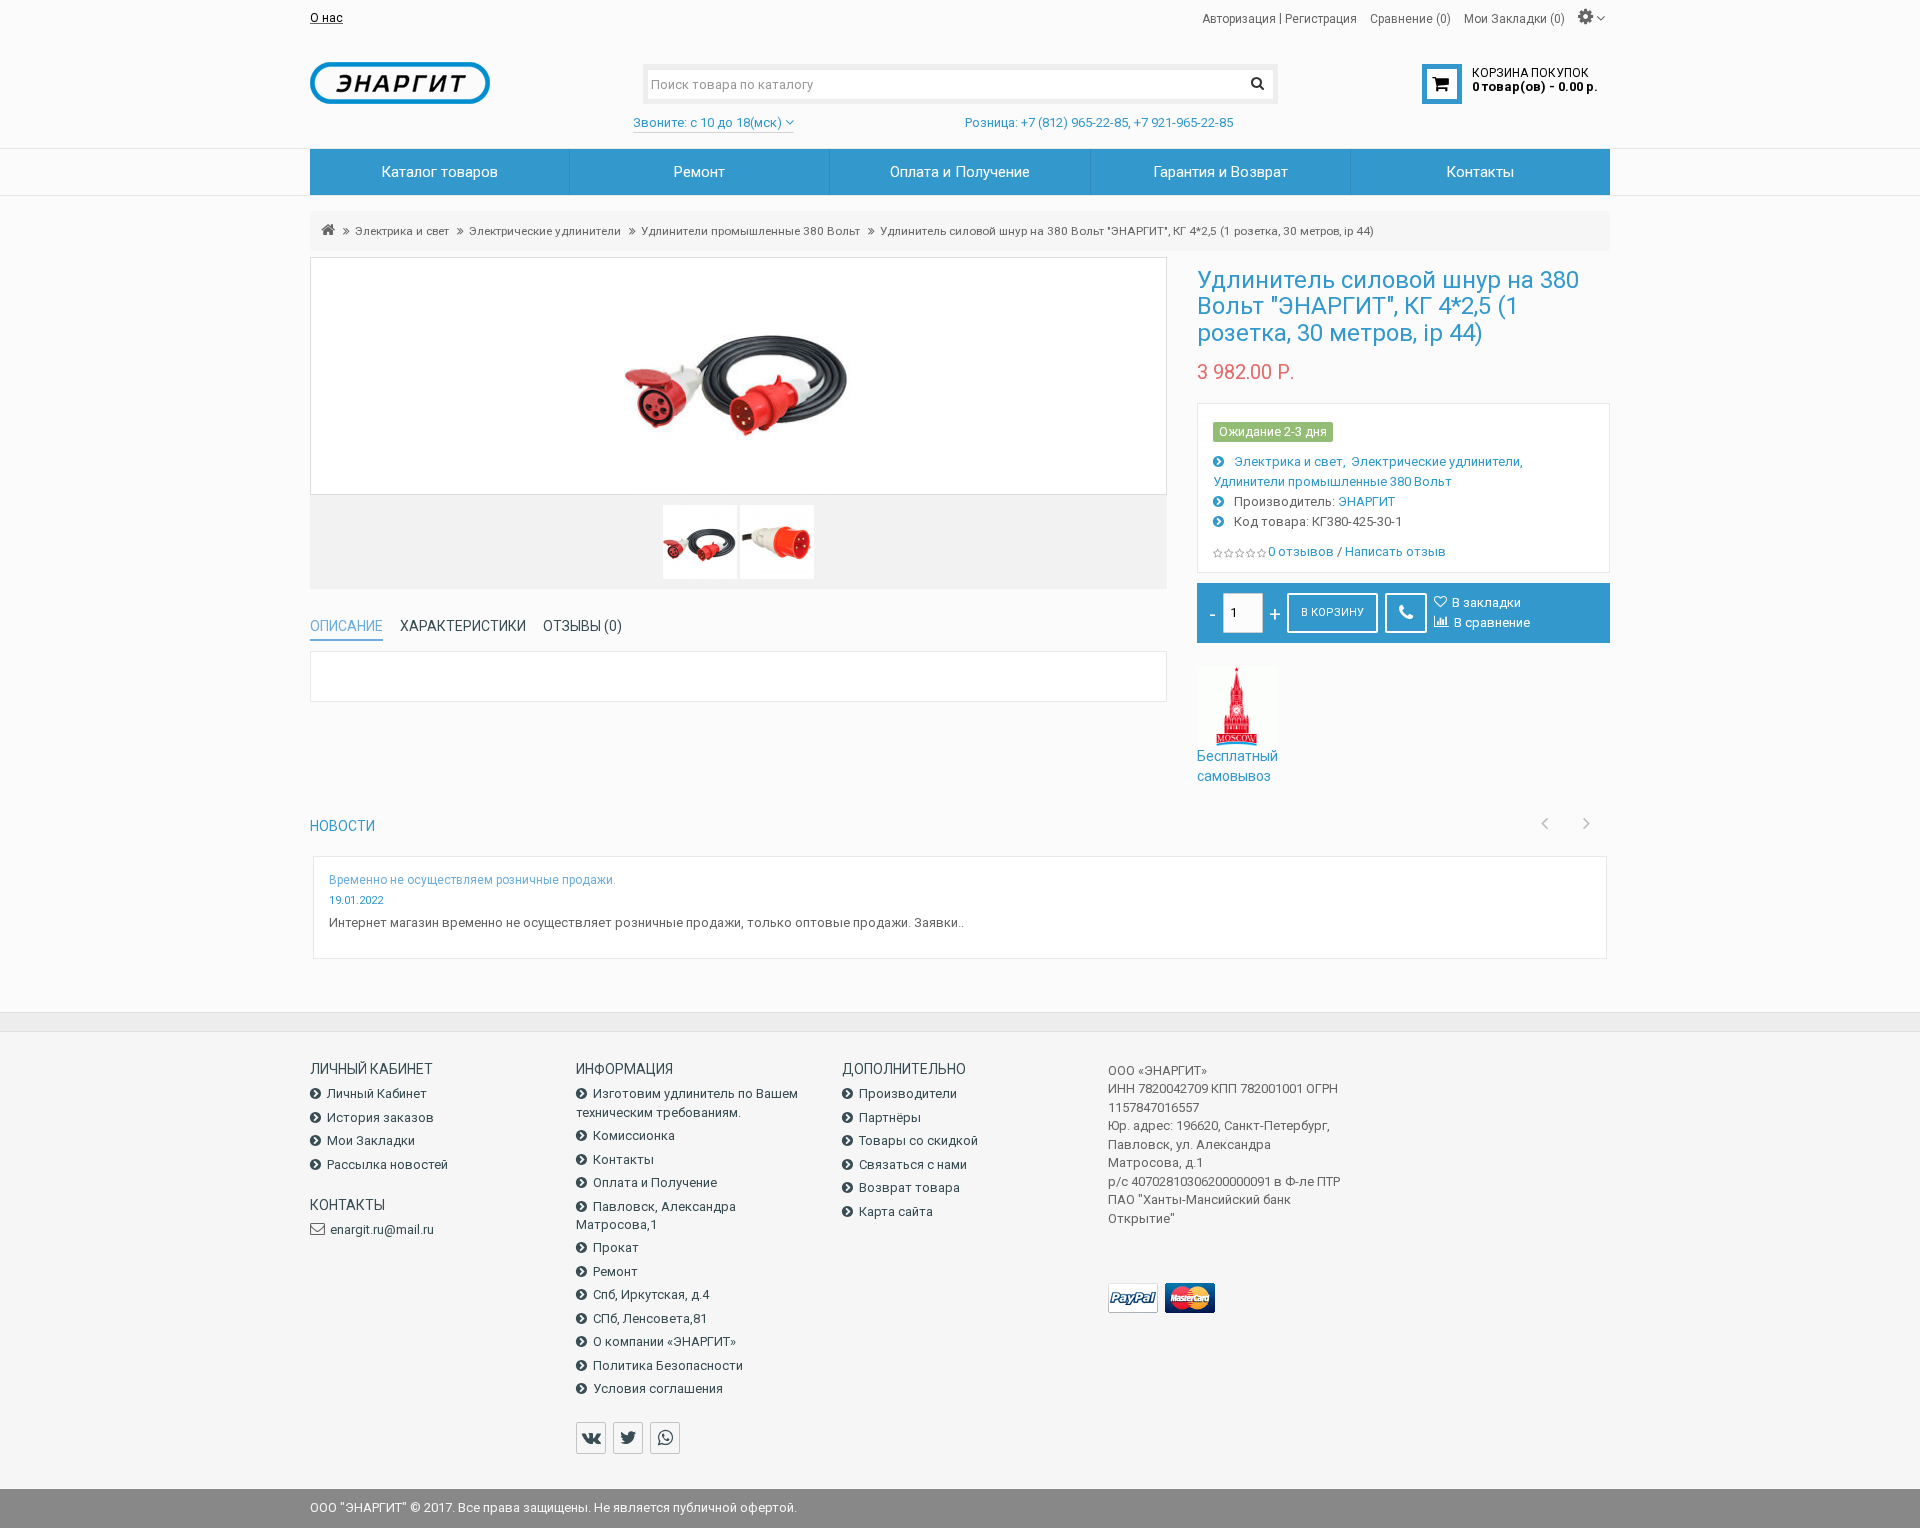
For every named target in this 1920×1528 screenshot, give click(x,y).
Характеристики (463, 626)
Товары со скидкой (918, 1140)
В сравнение (1492, 622)
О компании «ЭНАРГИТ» (664, 1341)
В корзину (1332, 612)
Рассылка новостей (387, 1164)
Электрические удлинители (545, 231)
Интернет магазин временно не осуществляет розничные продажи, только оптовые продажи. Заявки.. (646, 922)
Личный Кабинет (377, 1093)
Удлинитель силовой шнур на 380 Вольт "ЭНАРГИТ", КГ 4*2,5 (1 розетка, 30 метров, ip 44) (1127, 231)
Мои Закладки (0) (1514, 18)
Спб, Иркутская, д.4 (651, 1294)
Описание (346, 626)
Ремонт (615, 1271)
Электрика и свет (402, 231)
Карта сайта (896, 1211)
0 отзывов (1301, 551)
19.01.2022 (356, 900)
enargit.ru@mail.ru (382, 1229)
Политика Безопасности (668, 1365)
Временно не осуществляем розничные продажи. (472, 880)
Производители (908, 1093)
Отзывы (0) (582, 626)
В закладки (1486, 602)
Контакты (623, 1159)
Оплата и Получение (655, 1182)
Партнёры (890, 1117)
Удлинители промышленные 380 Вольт (750, 231)
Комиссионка (634, 1135)
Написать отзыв (1395, 551)
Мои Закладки (371, 1140)
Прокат (616, 1247)
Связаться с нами (913, 1164)
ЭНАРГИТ (1366, 501)
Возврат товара (909, 1187)
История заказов (380, 1117)
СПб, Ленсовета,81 (650, 1318)
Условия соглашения (658, 1388)
